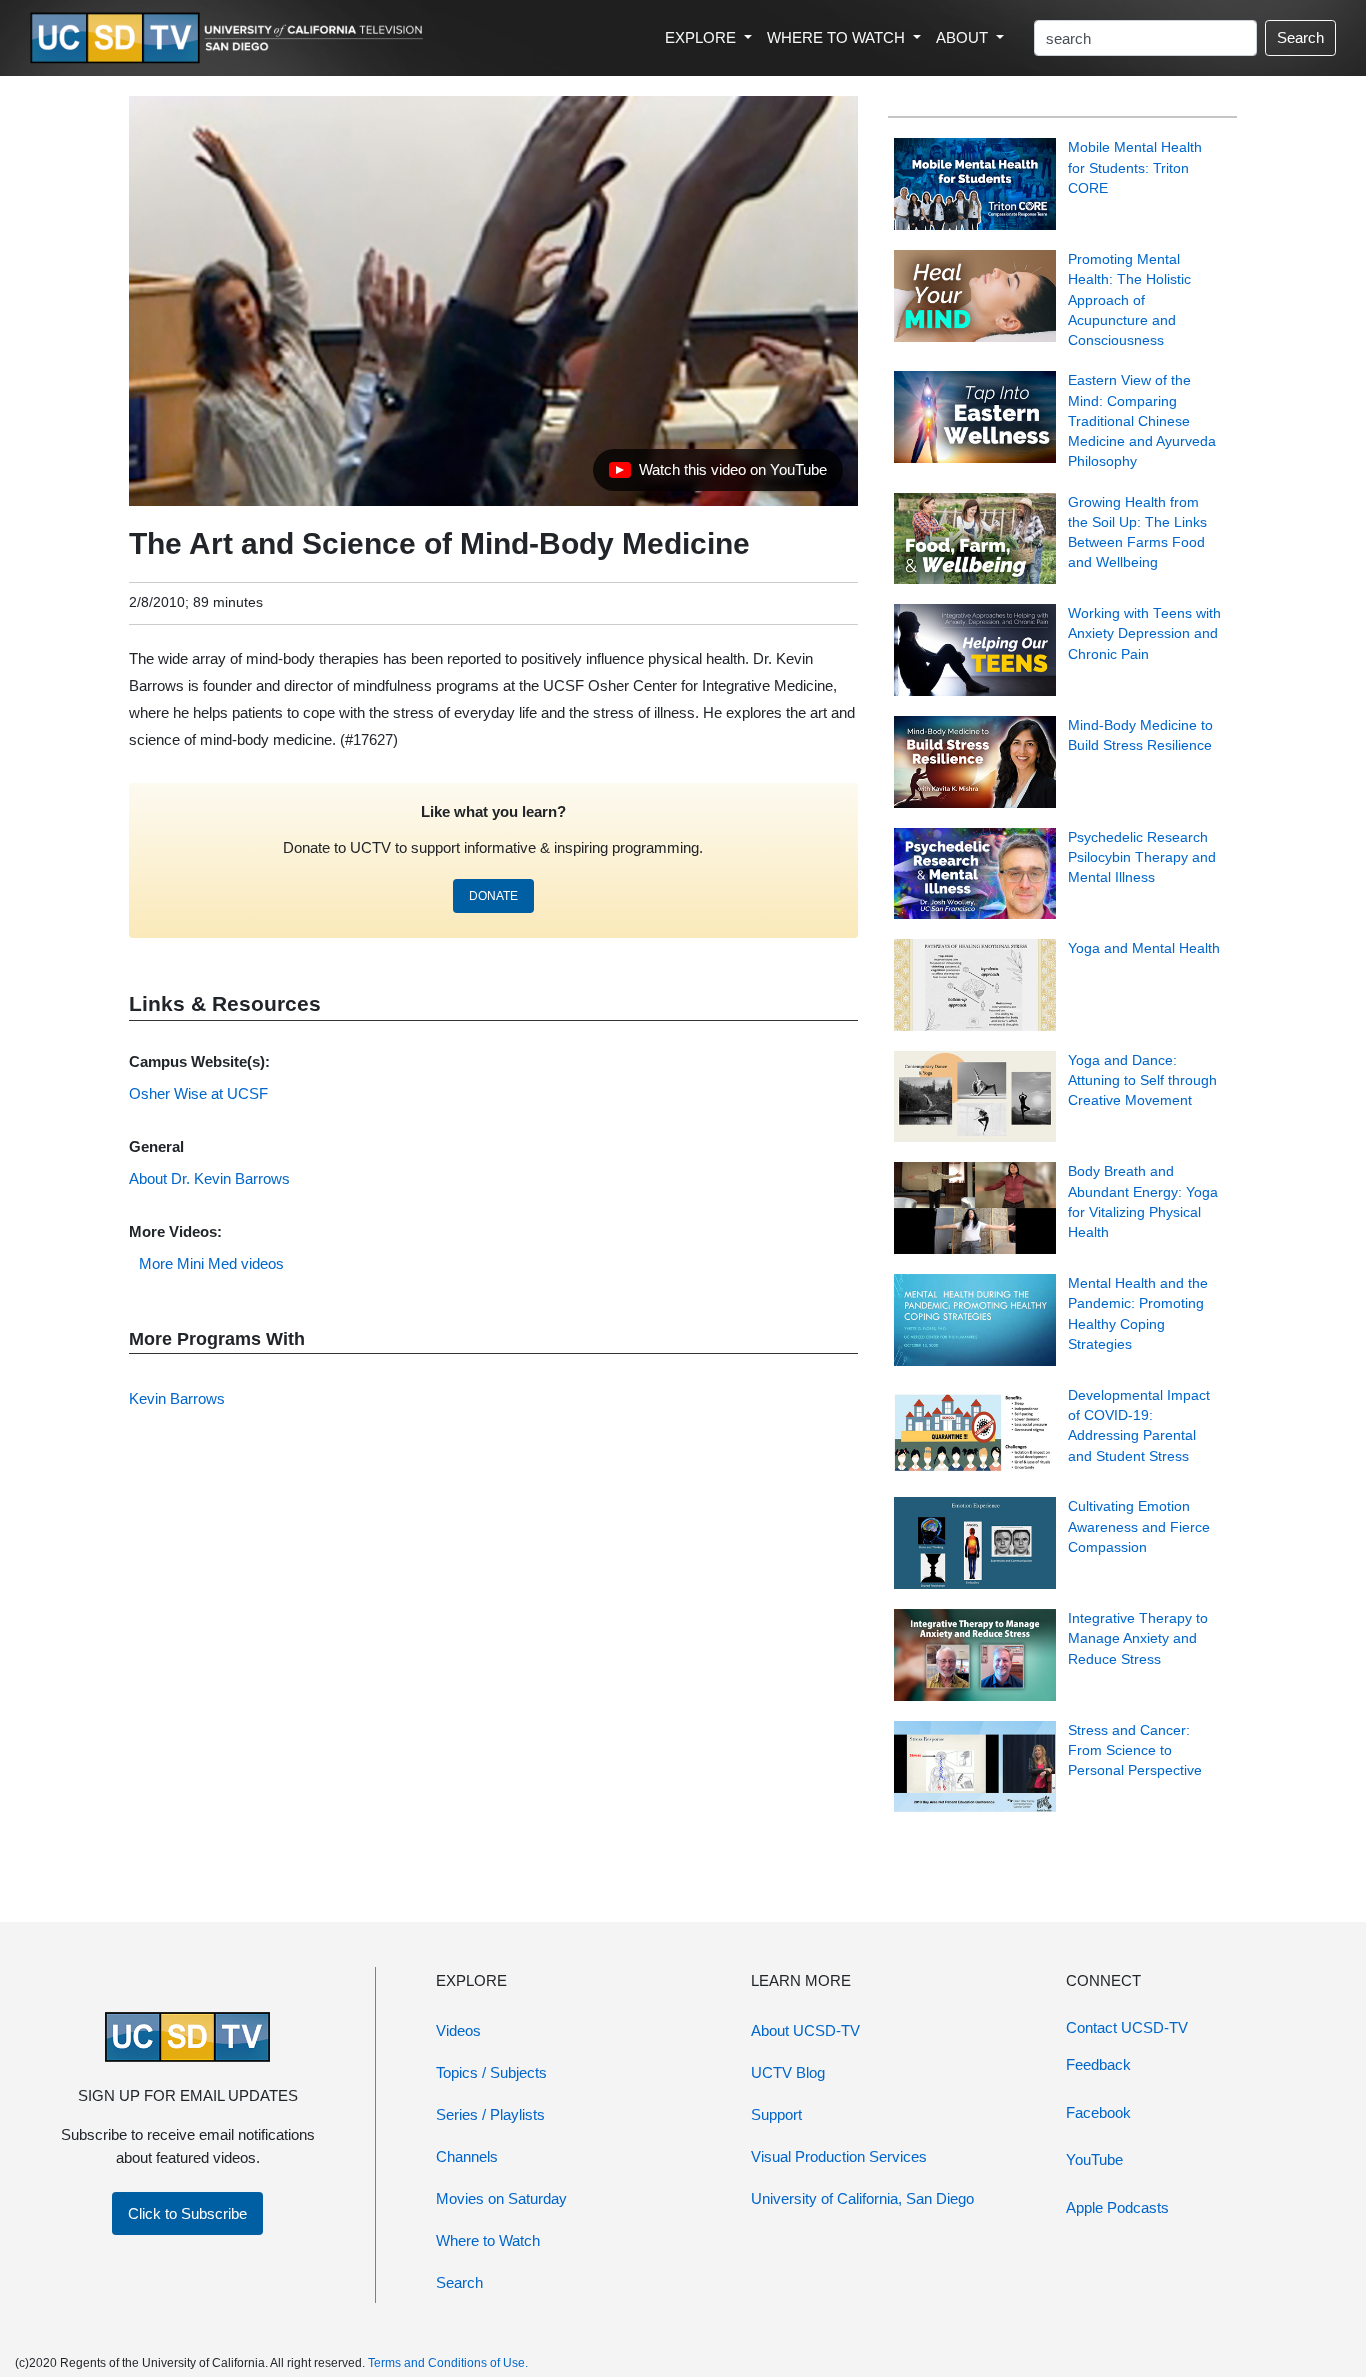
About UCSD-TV (805, 2030)
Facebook (1098, 2112)
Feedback (1098, 2064)
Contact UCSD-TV (1127, 2027)
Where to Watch (488, 2240)
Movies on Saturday (501, 2198)
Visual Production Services (839, 2156)
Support (776, 2114)
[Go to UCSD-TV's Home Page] (230, 38)
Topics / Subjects (491, 2072)
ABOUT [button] (964, 37)
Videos (458, 2030)
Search (1300, 37)
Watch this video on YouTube (717, 475)
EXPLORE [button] (702, 37)
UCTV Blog (788, 2072)
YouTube (1094, 2159)
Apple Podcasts (1117, 2207)
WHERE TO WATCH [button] (838, 37)
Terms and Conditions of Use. (448, 2363)
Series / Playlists (490, 2114)
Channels (467, 2156)
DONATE (493, 896)
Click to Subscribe (187, 2213)
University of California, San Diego (862, 2198)
